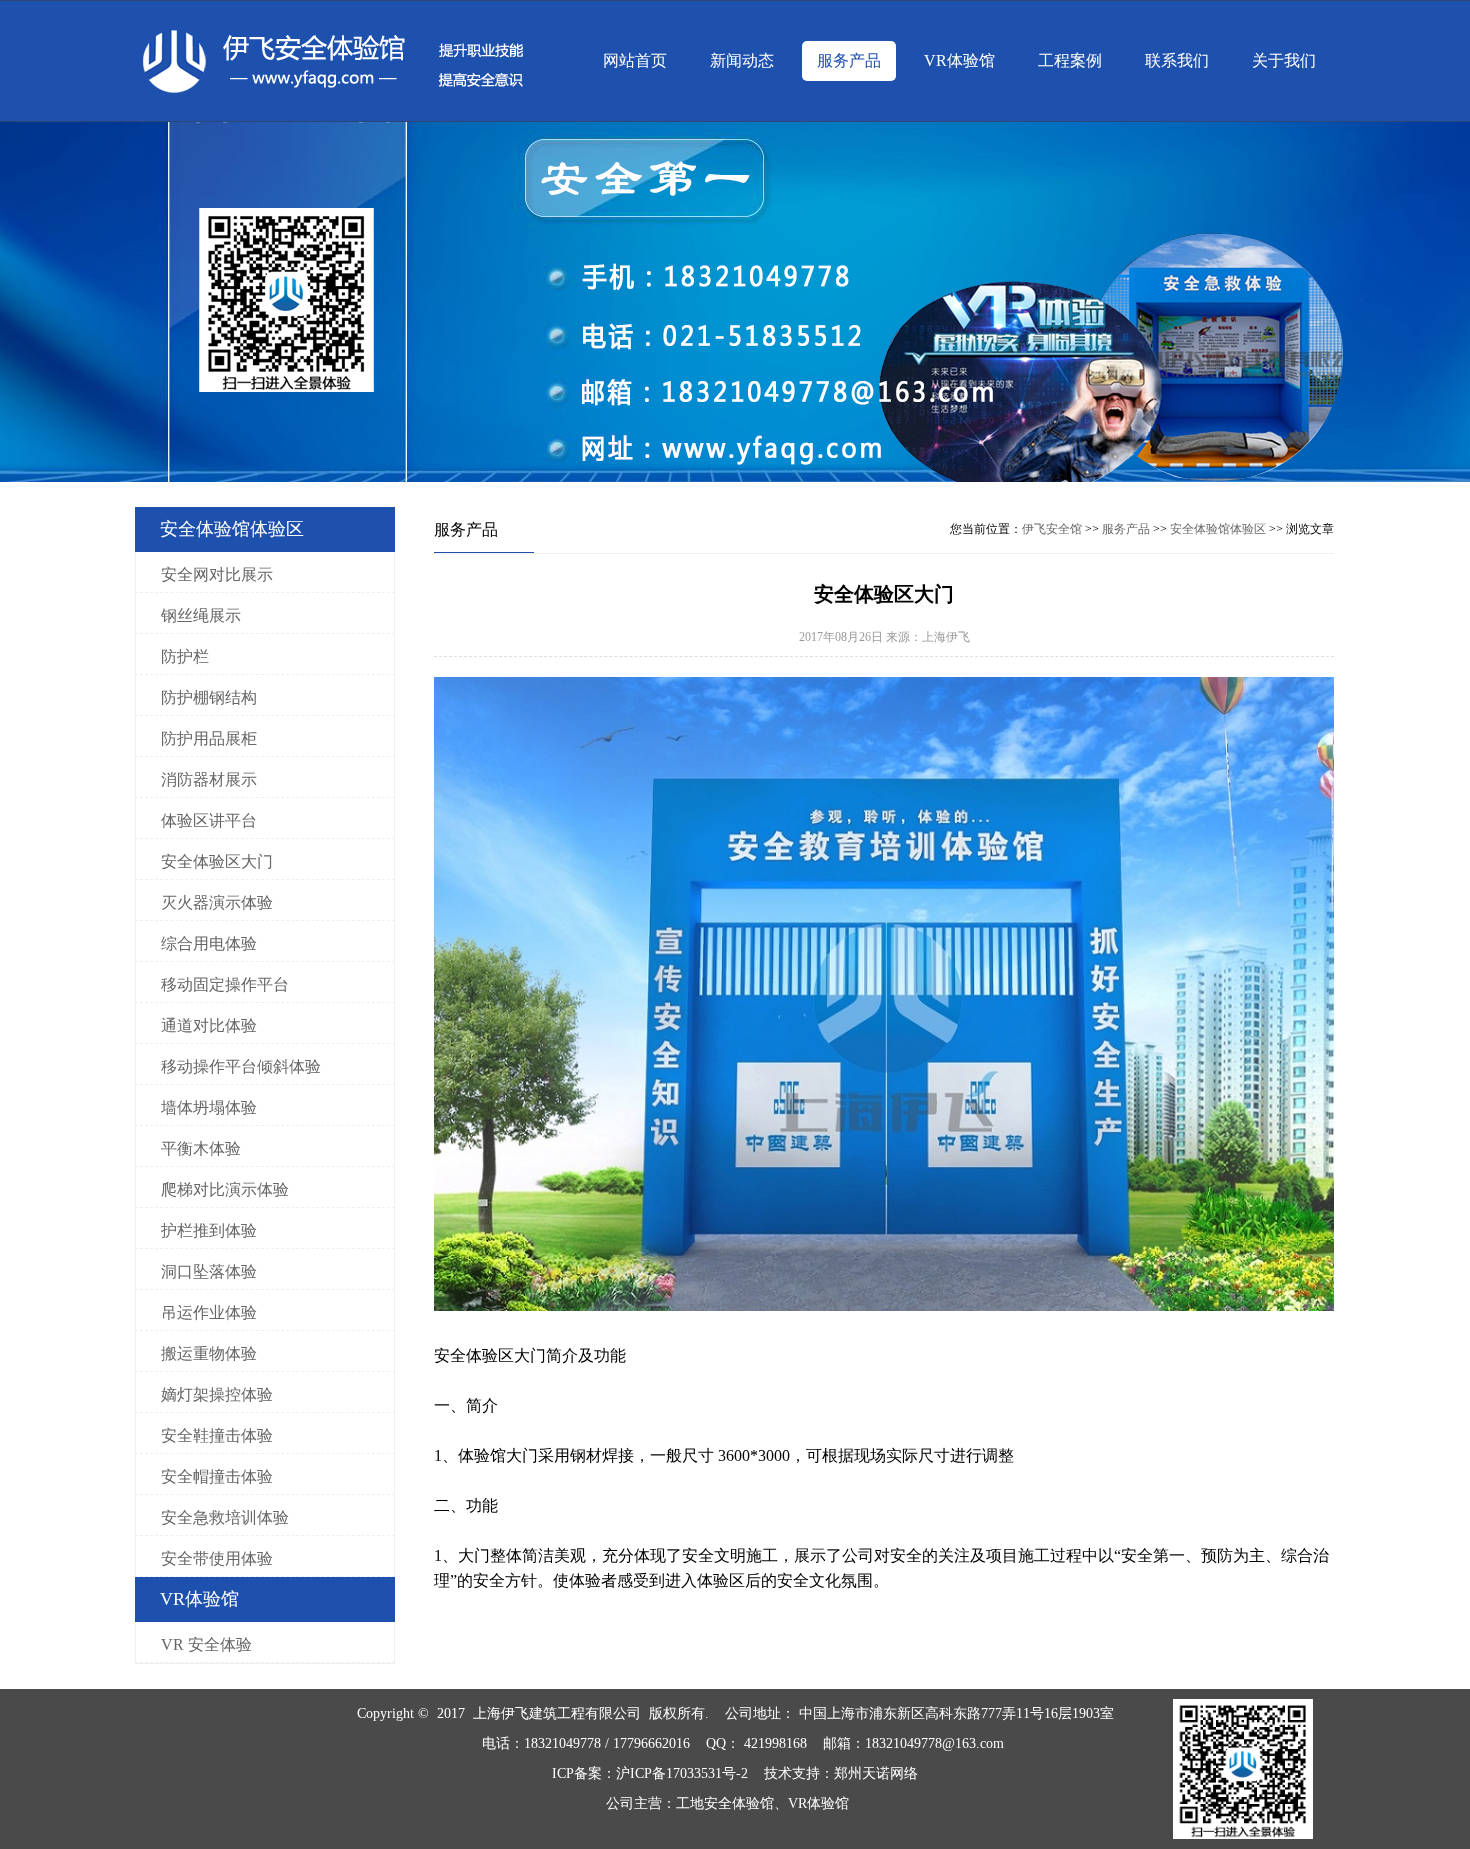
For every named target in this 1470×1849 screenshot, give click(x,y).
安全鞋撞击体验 (217, 1435)
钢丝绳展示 (201, 615)
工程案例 (1070, 60)
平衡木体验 (201, 1148)
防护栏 (185, 656)
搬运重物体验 (209, 1353)
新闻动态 (742, 60)
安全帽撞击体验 (217, 1476)
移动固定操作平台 (225, 984)
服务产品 (849, 60)
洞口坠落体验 (209, 1271)
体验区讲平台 (209, 820)
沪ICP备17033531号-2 (682, 1773)
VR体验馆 (959, 60)
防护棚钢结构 (209, 697)
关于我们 (1284, 60)
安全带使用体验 (217, 1558)
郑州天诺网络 (876, 1773)
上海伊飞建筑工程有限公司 (557, 1713)
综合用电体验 (209, 943)
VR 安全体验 (206, 1644)
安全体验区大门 (217, 861)
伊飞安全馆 (1052, 529)
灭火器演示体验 (217, 902)
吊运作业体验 (209, 1312)
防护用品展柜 (209, 738)
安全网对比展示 (217, 574)
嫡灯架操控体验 (217, 1394)
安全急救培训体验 (225, 1517)
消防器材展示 (209, 779)
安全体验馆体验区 (1218, 529)
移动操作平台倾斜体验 (241, 1066)
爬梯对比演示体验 (225, 1189)
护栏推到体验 (209, 1230)
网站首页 (635, 60)
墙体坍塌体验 (209, 1107)
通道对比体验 (209, 1025)
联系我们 (1177, 60)
